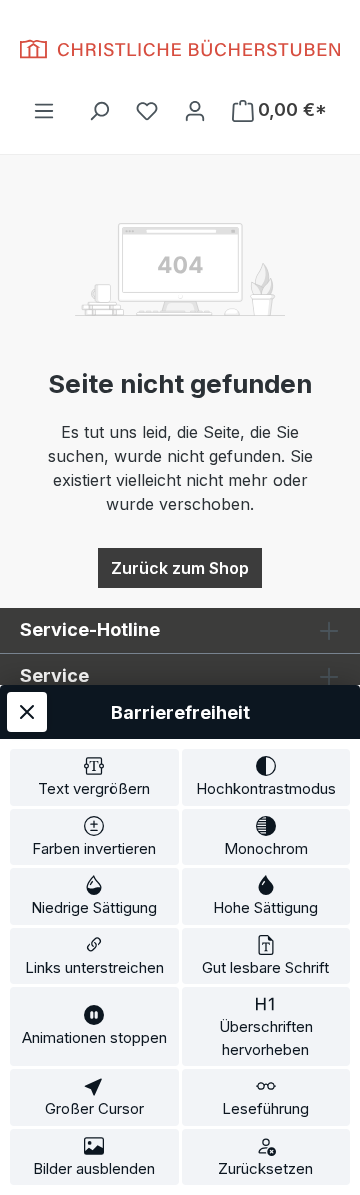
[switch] (94, 777)
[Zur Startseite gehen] (180, 49)
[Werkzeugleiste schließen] (27, 712)
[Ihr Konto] (195, 110)
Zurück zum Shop (180, 568)
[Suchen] (99, 110)
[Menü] (44, 110)
